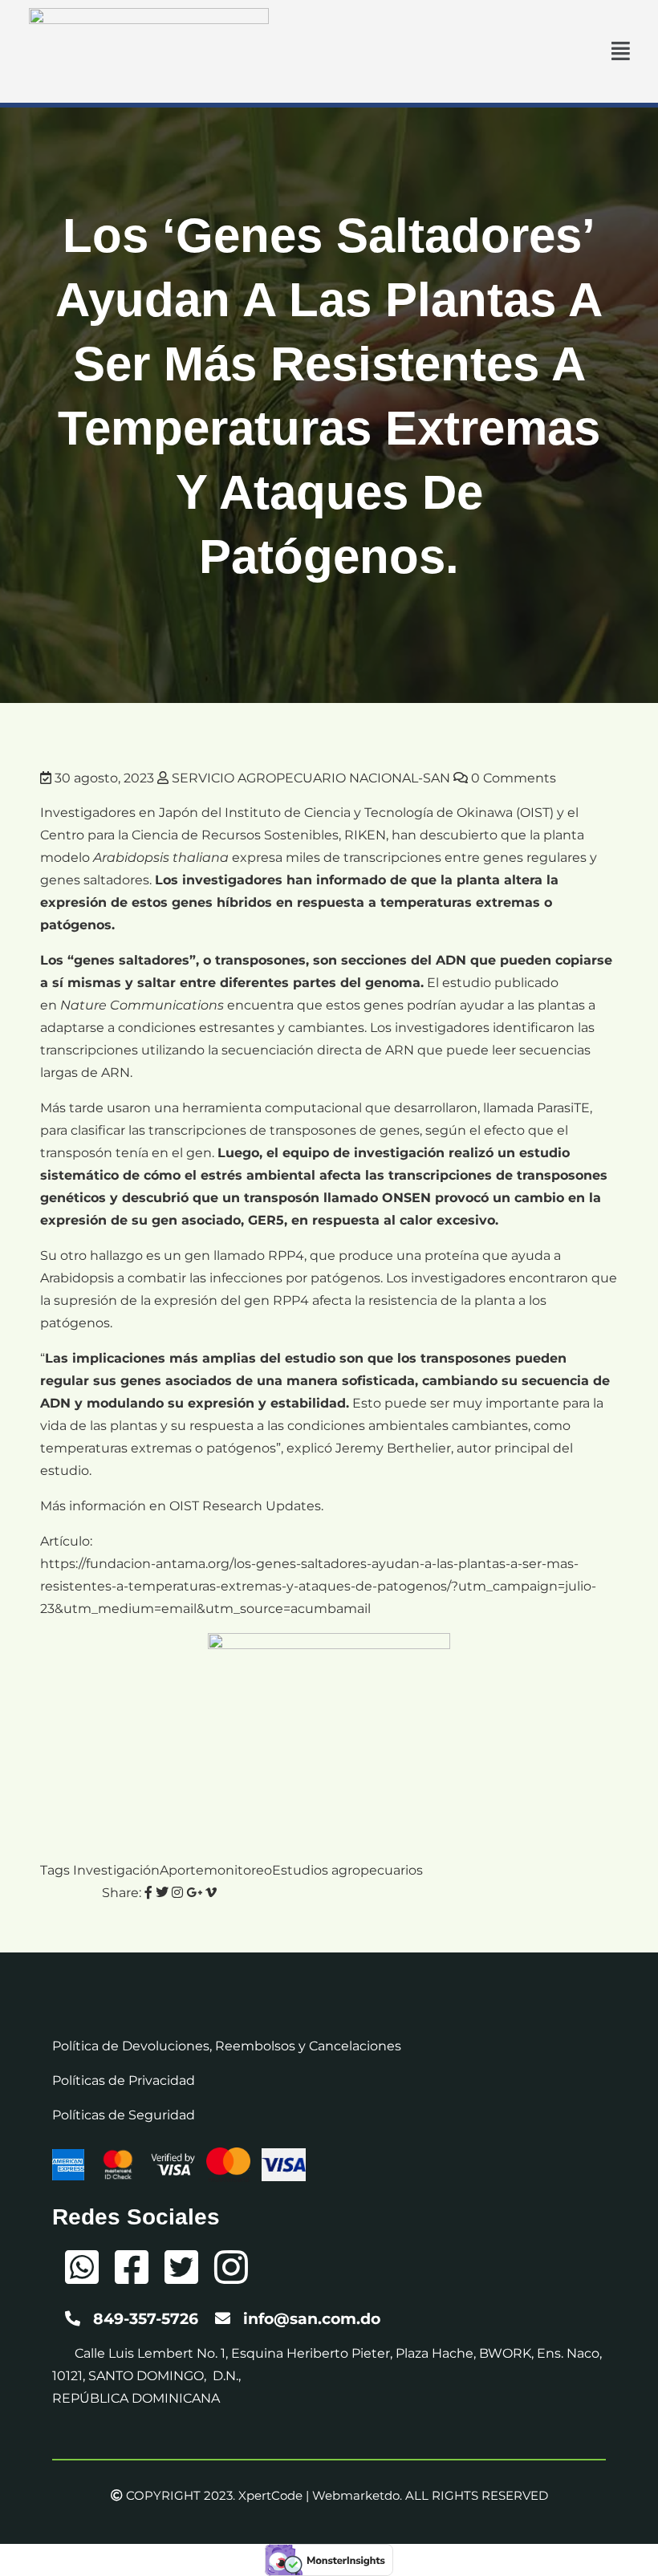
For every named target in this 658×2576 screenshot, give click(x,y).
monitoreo (238, 1870)
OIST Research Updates (245, 1506)
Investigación (116, 1870)
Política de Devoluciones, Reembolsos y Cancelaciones (227, 2046)
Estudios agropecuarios (347, 1870)
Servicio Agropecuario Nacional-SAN (311, 778)
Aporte (182, 1870)
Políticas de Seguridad (124, 2115)
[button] (621, 51)
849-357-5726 (146, 2319)
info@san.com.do (312, 2319)
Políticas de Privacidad (124, 2080)
